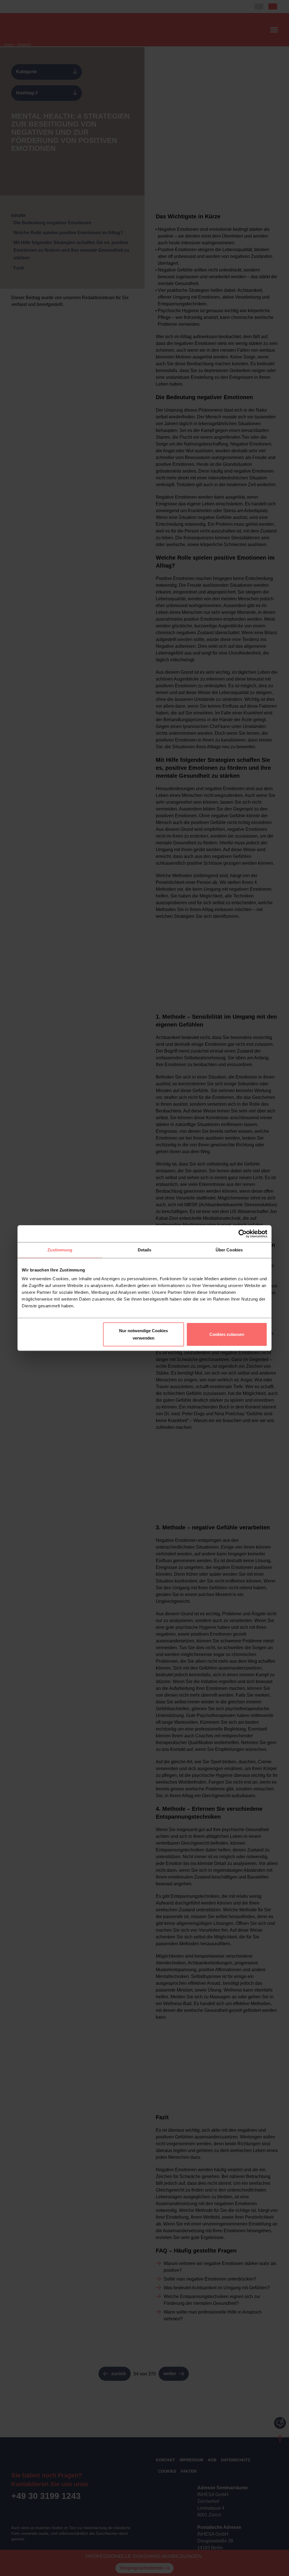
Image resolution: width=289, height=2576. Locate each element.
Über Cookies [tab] (229, 1250)
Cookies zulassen (227, 1334)
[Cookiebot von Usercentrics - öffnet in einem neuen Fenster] (243, 1234)
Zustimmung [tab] (60, 1250)
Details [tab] (145, 1250)
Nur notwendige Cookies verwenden (144, 1334)
